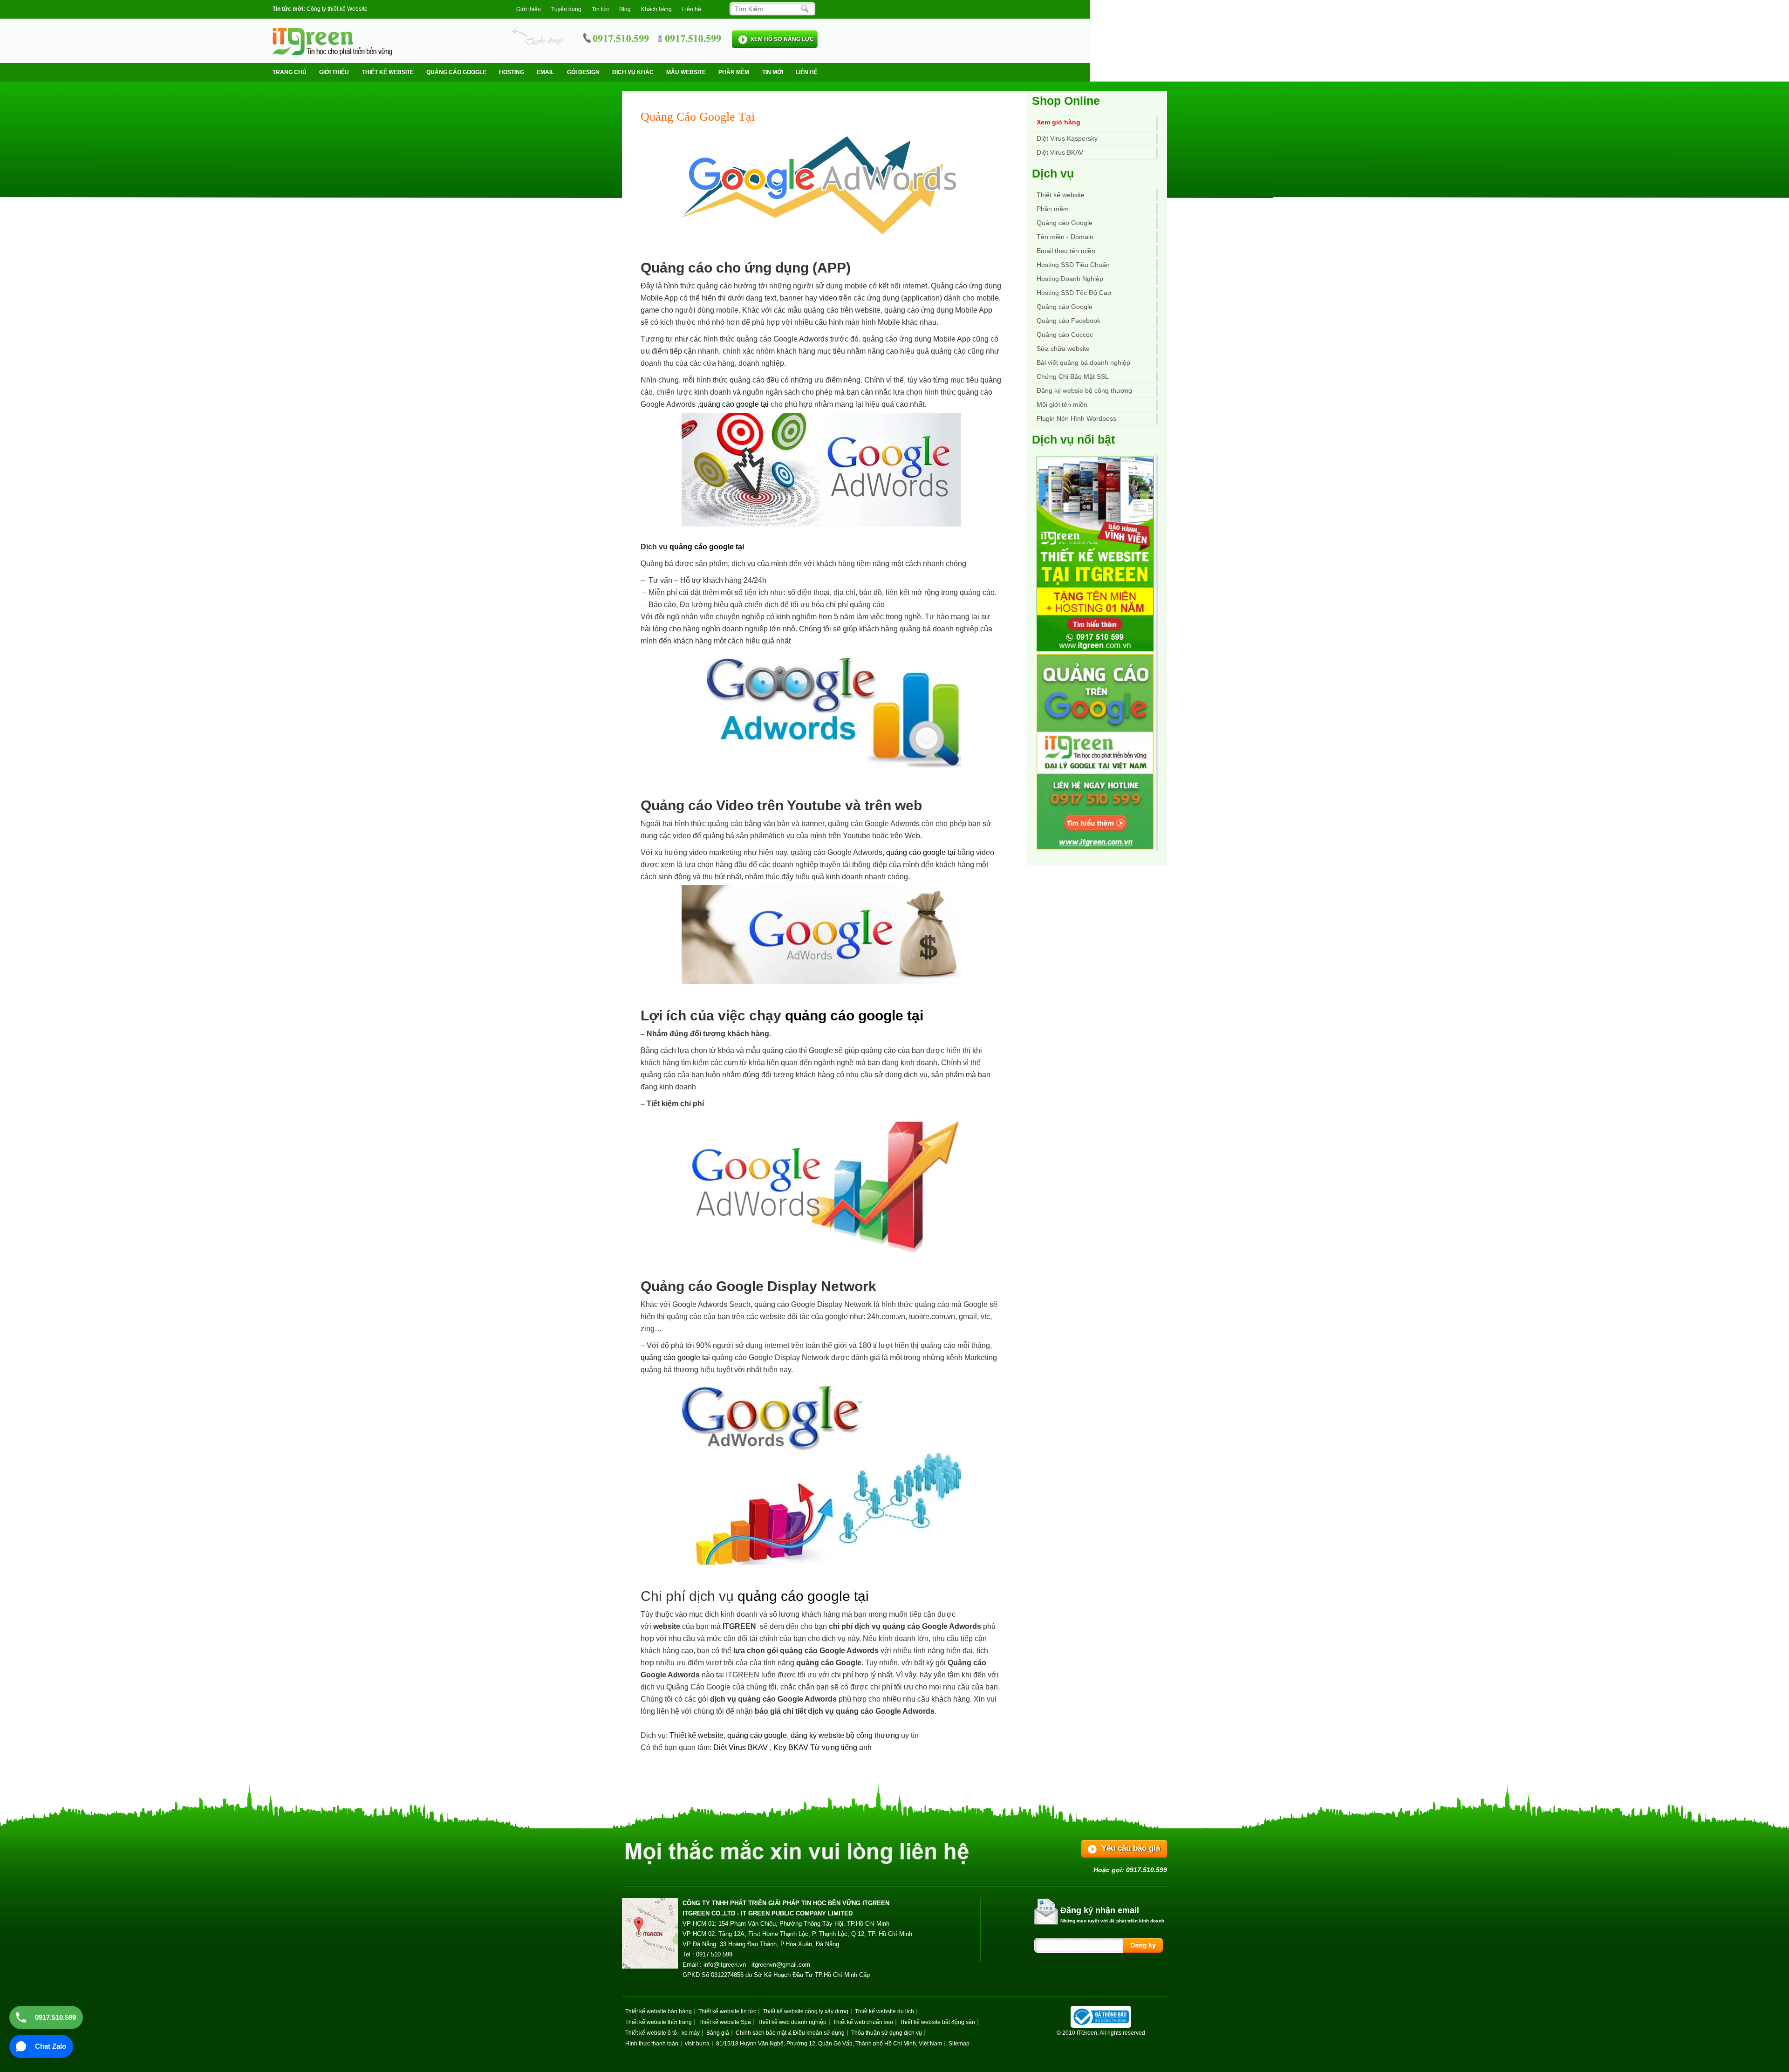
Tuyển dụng (566, 9)
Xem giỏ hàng (1058, 122)
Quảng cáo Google (1065, 307)
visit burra (697, 2044)
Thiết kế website (388, 72)
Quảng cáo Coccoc (1065, 335)
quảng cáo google (757, 1735)
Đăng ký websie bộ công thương (1084, 390)
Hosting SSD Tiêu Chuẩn (1073, 265)
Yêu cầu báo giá (1131, 1848)
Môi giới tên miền (1062, 404)
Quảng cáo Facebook (1069, 321)
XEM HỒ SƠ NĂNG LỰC (782, 39)
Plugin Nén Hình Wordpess (1076, 418)
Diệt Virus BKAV (741, 1747)
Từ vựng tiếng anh (841, 1747)
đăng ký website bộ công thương (845, 1735)
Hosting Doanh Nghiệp (1070, 279)
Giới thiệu (529, 9)
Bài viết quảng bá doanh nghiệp (1083, 362)
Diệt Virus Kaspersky (1067, 138)
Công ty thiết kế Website (337, 9)
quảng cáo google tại (735, 404)
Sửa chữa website (1063, 349)
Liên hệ (692, 9)
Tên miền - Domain (1065, 237)
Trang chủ (290, 72)
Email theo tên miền (1066, 251)
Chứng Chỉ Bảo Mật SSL (1073, 376)
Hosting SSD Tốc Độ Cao (1074, 293)
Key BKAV (792, 1747)
